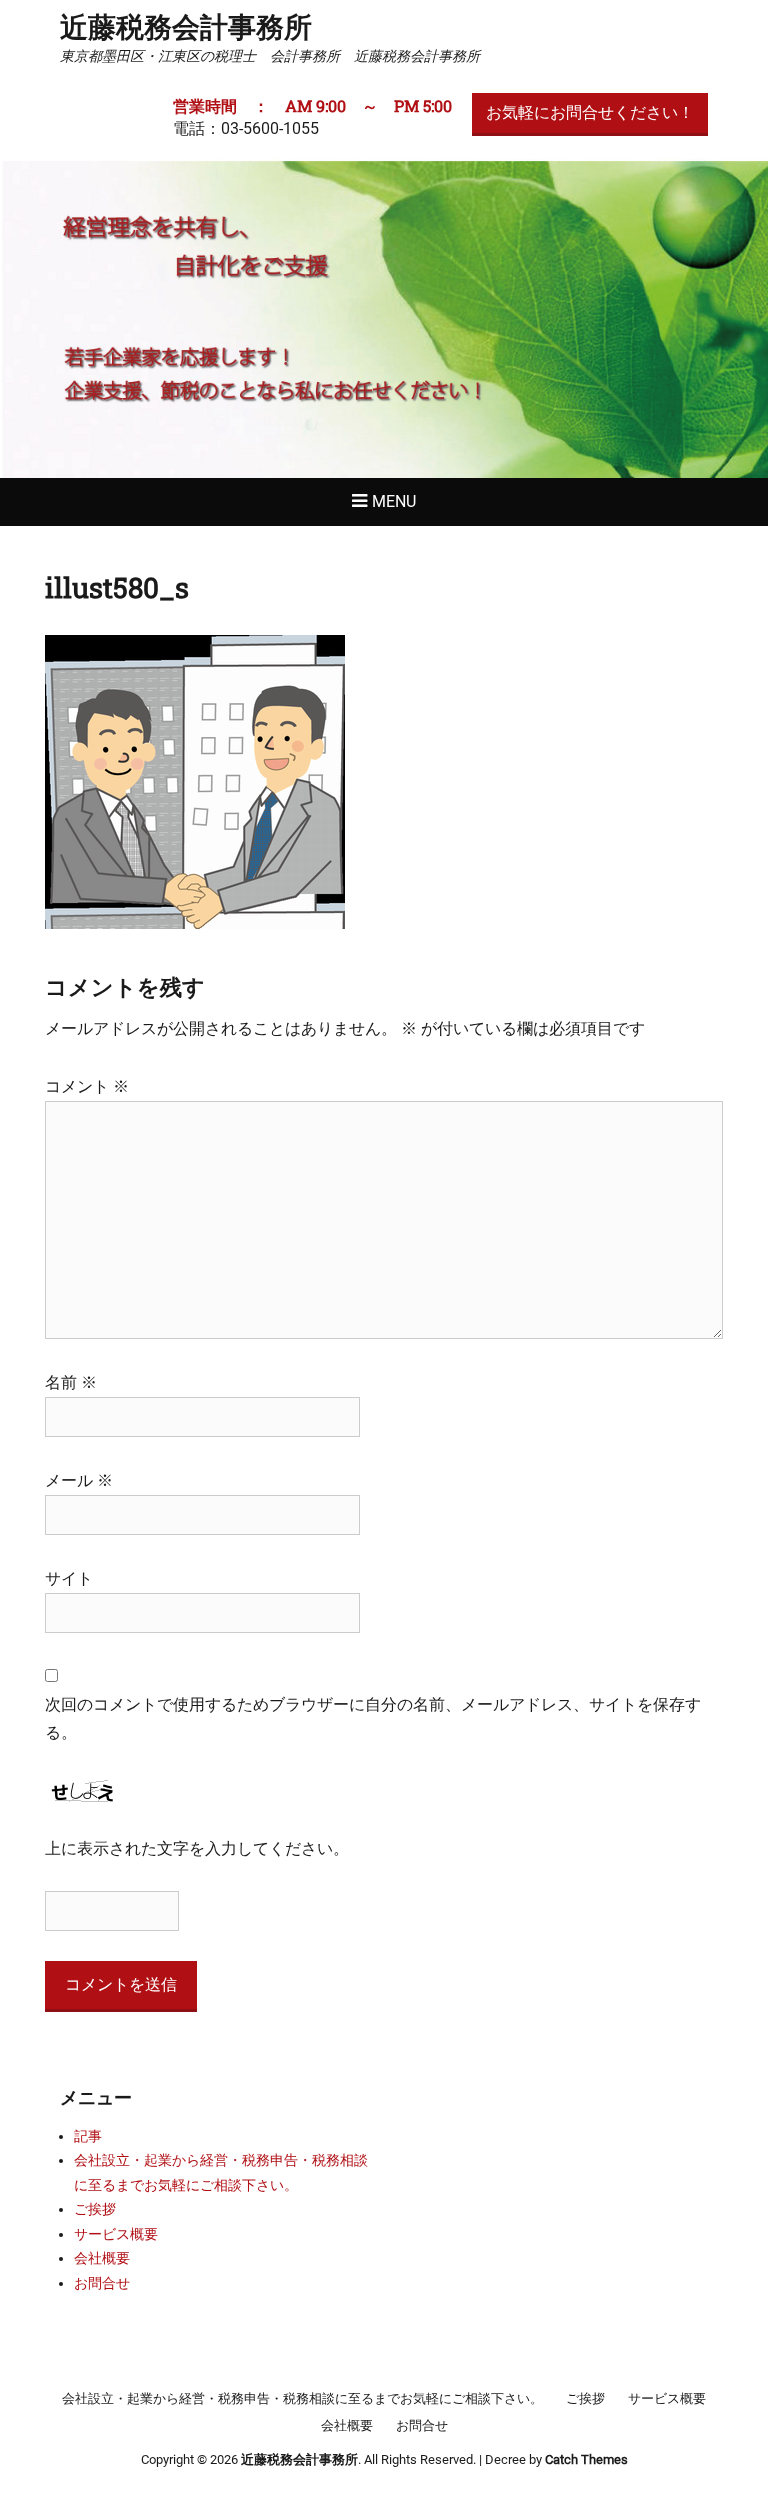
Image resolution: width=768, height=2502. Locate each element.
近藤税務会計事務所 (186, 26)
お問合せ (102, 2283)
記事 (88, 2136)
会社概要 (102, 2258)
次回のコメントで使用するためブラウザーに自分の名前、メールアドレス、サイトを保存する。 (373, 1718)
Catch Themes (586, 2459)
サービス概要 (116, 2234)
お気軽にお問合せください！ (590, 112)
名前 (71, 1382)
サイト (69, 1578)
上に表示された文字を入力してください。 (197, 1848)
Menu (394, 501)
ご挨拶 (95, 2209)
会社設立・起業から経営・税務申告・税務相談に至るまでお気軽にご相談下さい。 (302, 2398)
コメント (87, 1086)
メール (79, 1480)
